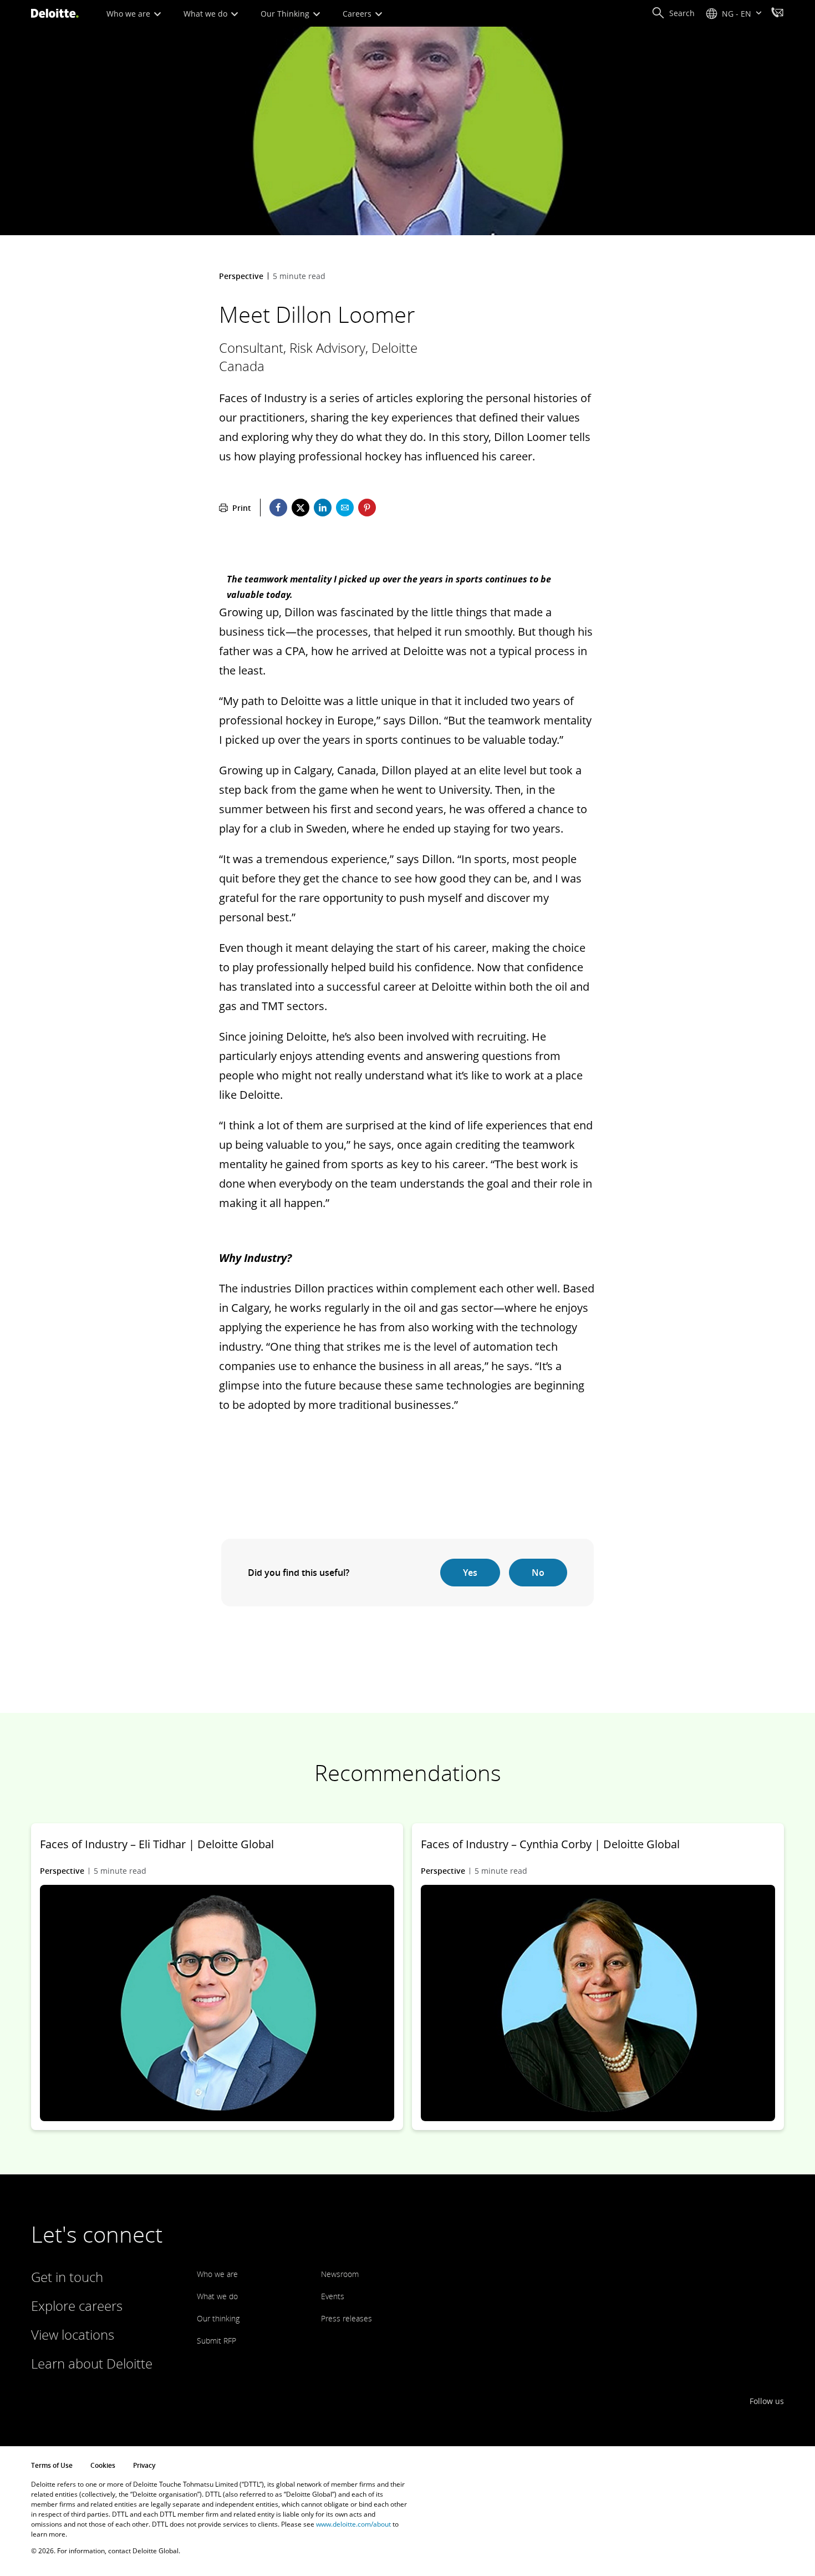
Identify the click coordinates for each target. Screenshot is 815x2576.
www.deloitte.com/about (353, 2524)
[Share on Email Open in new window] (345, 508)
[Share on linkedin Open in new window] (323, 508)
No (538, 1573)
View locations (73, 2334)
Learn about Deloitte (92, 2363)
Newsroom (340, 2274)
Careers (358, 14)
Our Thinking (286, 14)
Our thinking (218, 2318)
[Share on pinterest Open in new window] (367, 508)
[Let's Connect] (777, 14)
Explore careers (77, 2306)
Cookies (103, 2465)
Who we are (129, 14)
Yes (470, 1573)
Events (333, 2296)
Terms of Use (52, 2465)
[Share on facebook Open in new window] (278, 508)
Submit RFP (217, 2341)
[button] (673, 13)
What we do (207, 14)
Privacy (144, 2465)
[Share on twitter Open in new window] (300, 508)
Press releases (347, 2318)
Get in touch (67, 2277)
